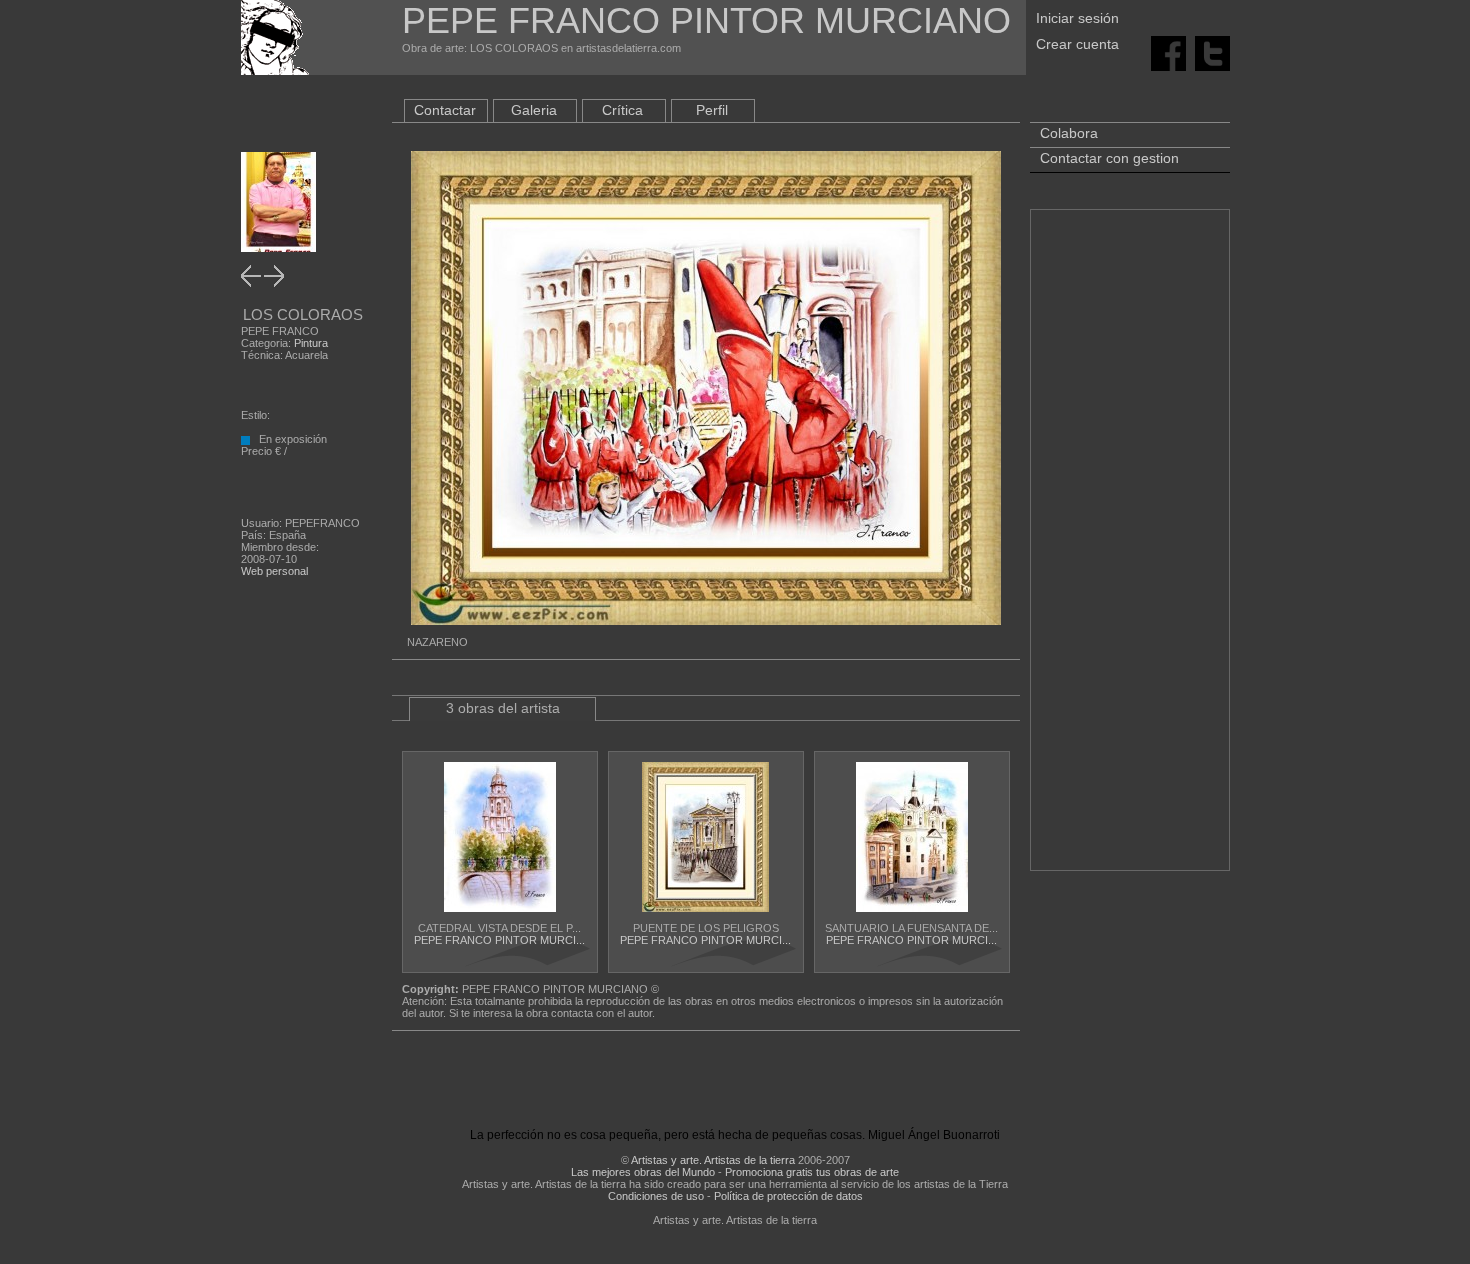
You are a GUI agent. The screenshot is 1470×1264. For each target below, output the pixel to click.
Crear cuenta (1077, 44)
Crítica (622, 110)
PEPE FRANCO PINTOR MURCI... (499, 940)
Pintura (311, 343)
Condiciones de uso (656, 1196)
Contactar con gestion (1109, 158)
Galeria (534, 110)
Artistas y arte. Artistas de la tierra (713, 1160)
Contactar (445, 110)
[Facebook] (1168, 52)
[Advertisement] (1130, 550)
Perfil (712, 110)
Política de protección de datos (788, 1196)
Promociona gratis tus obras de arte (812, 1172)
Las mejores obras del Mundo (643, 1172)
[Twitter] (1212, 52)
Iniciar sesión (1077, 18)
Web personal (274, 571)
